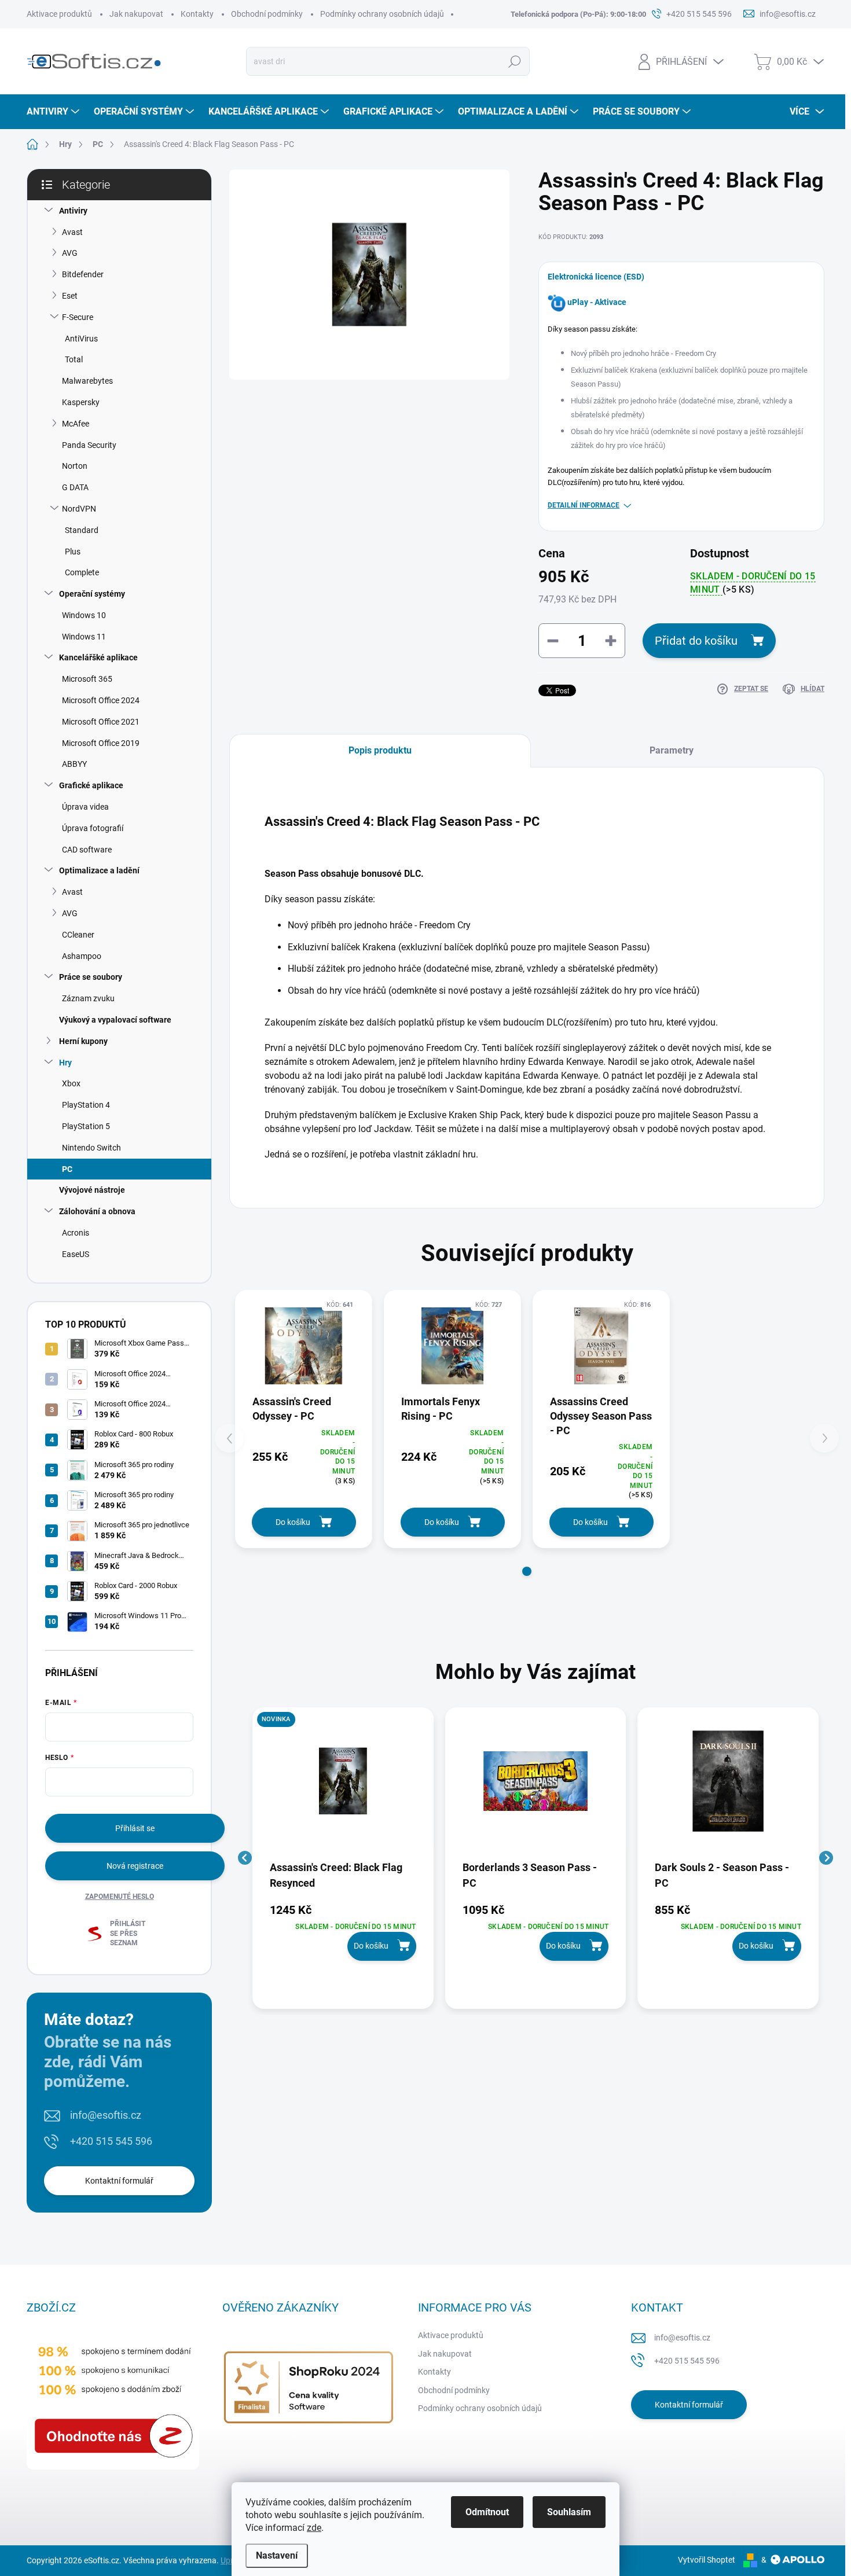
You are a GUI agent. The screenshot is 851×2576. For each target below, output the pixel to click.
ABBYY (74, 764)
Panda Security (89, 445)
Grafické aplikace (91, 785)
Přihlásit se (135, 1828)
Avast (72, 232)
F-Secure (78, 317)
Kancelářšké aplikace (98, 657)
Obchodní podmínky (267, 14)
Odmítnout (487, 2512)
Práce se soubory (91, 977)
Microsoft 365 (87, 679)
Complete (82, 572)
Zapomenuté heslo (120, 1897)
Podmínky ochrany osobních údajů (382, 14)
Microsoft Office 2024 (101, 700)
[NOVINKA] (343, 1787)
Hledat (515, 61)
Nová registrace (135, 1866)
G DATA (75, 487)
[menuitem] (54, 112)
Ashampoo (82, 956)
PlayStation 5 (86, 1126)
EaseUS (76, 1254)
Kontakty (197, 14)
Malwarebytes (87, 381)
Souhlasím (569, 2512)
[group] (343, 1858)
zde (314, 2528)
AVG (70, 253)
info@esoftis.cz (106, 2115)
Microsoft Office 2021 (101, 722)
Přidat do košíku (696, 641)
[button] (527, 1571)
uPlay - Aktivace (597, 302)
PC (67, 1169)
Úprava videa (85, 807)
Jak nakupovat (136, 14)
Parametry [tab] (672, 750)
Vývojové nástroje (92, 1190)
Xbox (71, 1083)
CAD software (87, 850)
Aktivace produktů (59, 14)
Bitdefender (83, 274)
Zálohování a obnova (97, 1211)
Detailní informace (584, 505)
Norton (75, 466)
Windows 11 (84, 637)
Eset (70, 296)
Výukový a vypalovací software (115, 1020)
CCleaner (78, 935)
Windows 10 (84, 615)
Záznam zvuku (88, 998)
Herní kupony (83, 1041)
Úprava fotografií (93, 828)
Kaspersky (81, 402)
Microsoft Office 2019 (101, 743)
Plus (73, 552)
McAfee (76, 424)
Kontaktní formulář (119, 2181)
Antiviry (73, 211)
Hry (65, 1063)
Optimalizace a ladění (99, 870)
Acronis (76, 1233)
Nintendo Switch (91, 1148)
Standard (82, 530)
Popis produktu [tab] (380, 750)
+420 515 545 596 (111, 2141)
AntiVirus (81, 339)
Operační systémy (92, 594)
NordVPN (79, 509)
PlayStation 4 (86, 1105)
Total (74, 359)
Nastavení (277, 2555)
